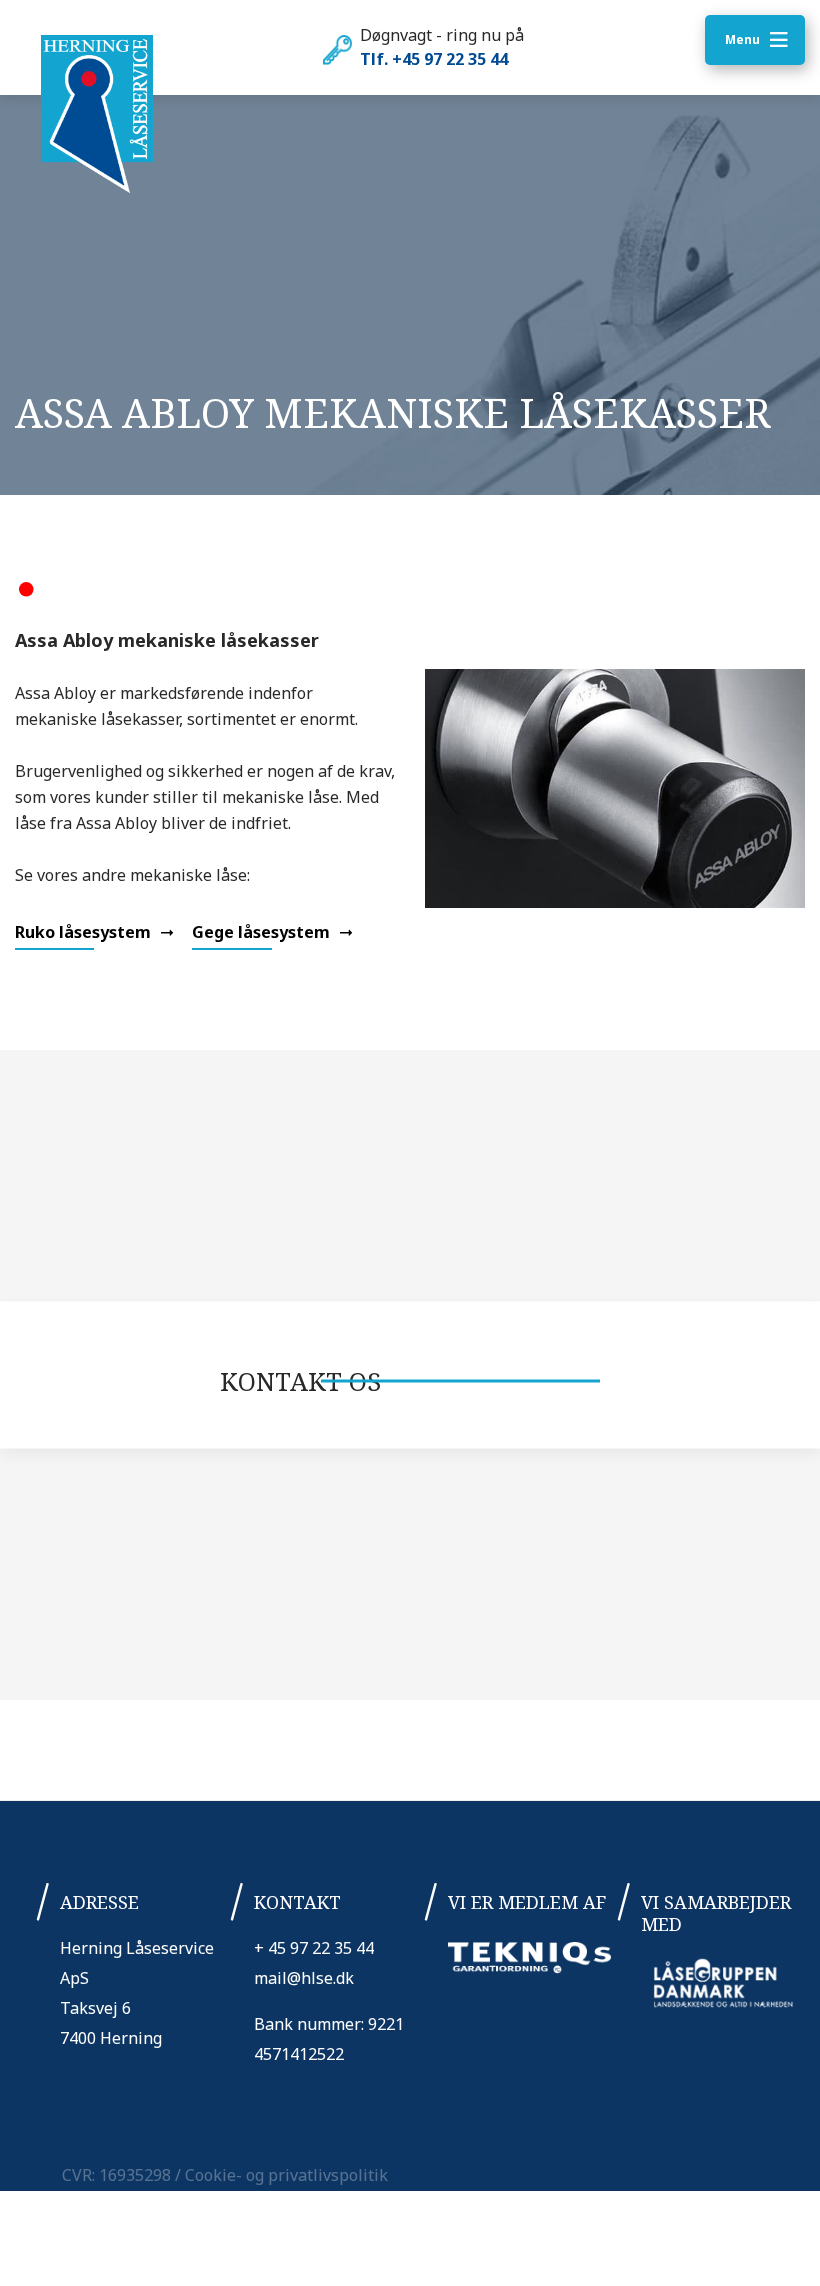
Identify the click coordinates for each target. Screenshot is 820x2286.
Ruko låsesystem (85, 932)
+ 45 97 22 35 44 (314, 1948)
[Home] (97, 115)
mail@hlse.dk (304, 1978)
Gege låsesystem (263, 932)
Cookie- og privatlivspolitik (286, 2175)
